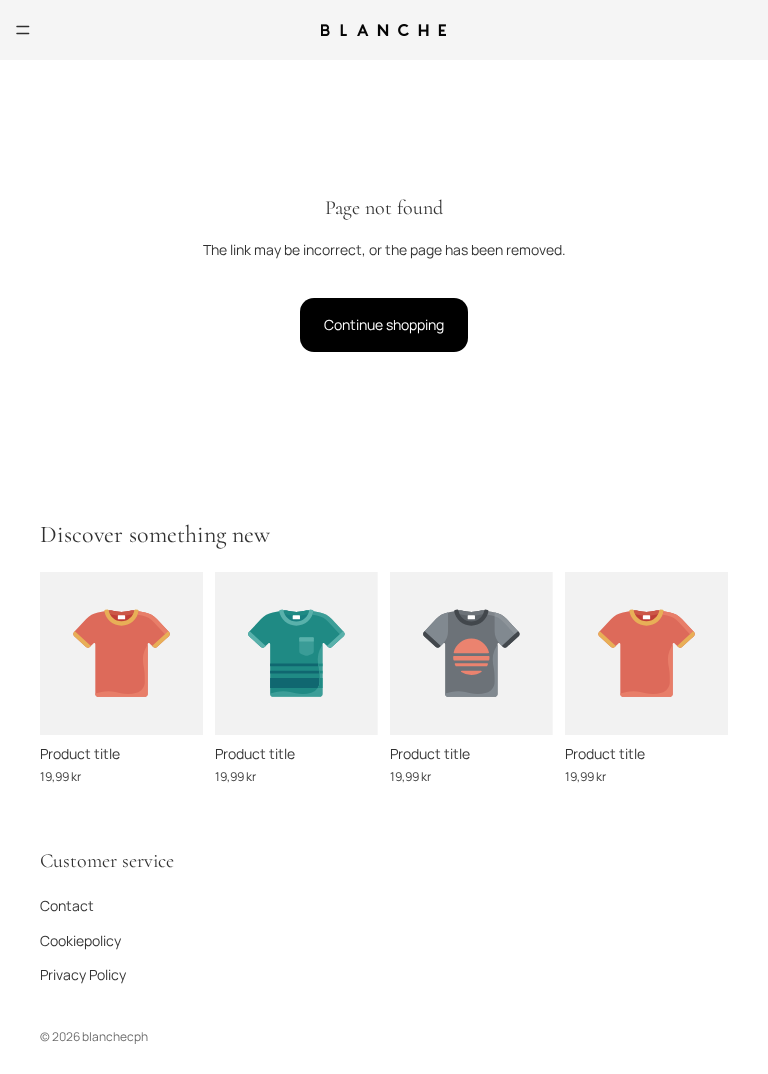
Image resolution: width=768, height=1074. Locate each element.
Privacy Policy (83, 974)
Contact (67, 905)
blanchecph (115, 1036)
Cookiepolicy (80, 940)
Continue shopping (384, 324)
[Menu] (23, 30)
